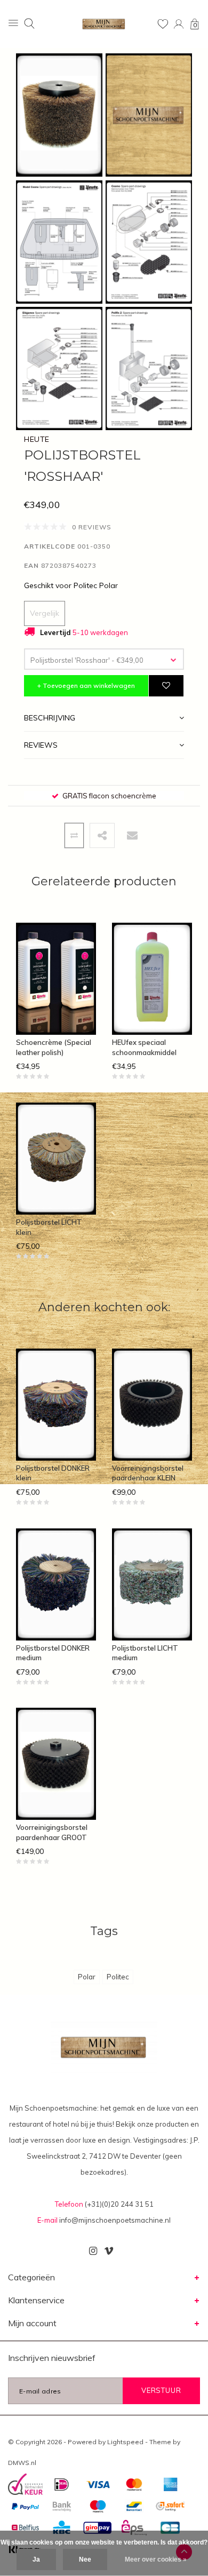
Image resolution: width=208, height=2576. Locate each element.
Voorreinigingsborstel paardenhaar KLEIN (148, 1473)
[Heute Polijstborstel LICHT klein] (56, 1159)
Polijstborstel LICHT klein (49, 1227)
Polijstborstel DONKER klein (53, 1473)
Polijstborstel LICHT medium (145, 1653)
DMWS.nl (22, 2463)
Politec (118, 1977)
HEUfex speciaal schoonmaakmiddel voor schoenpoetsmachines (150, 1048)
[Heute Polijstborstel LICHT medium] (152, 1584)
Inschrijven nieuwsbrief (52, 2358)
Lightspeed (125, 2442)
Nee (85, 2559)
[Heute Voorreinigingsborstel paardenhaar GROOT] (56, 1764)
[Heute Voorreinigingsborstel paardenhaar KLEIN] (152, 1405)
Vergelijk (45, 613)
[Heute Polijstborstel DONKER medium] (56, 1584)
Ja (36, 2559)
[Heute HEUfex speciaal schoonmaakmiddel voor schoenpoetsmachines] (152, 979)
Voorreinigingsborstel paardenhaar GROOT (52, 1832)
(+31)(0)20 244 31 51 (119, 2204)
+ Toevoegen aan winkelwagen (86, 685)
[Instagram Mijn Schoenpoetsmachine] (93, 2251)
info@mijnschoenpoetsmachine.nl (115, 2220)
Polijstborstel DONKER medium (53, 1653)
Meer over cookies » (156, 2559)
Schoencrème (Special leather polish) (54, 1047)
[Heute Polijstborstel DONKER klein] (56, 1405)
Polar (87, 1977)
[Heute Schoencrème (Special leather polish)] (56, 979)
